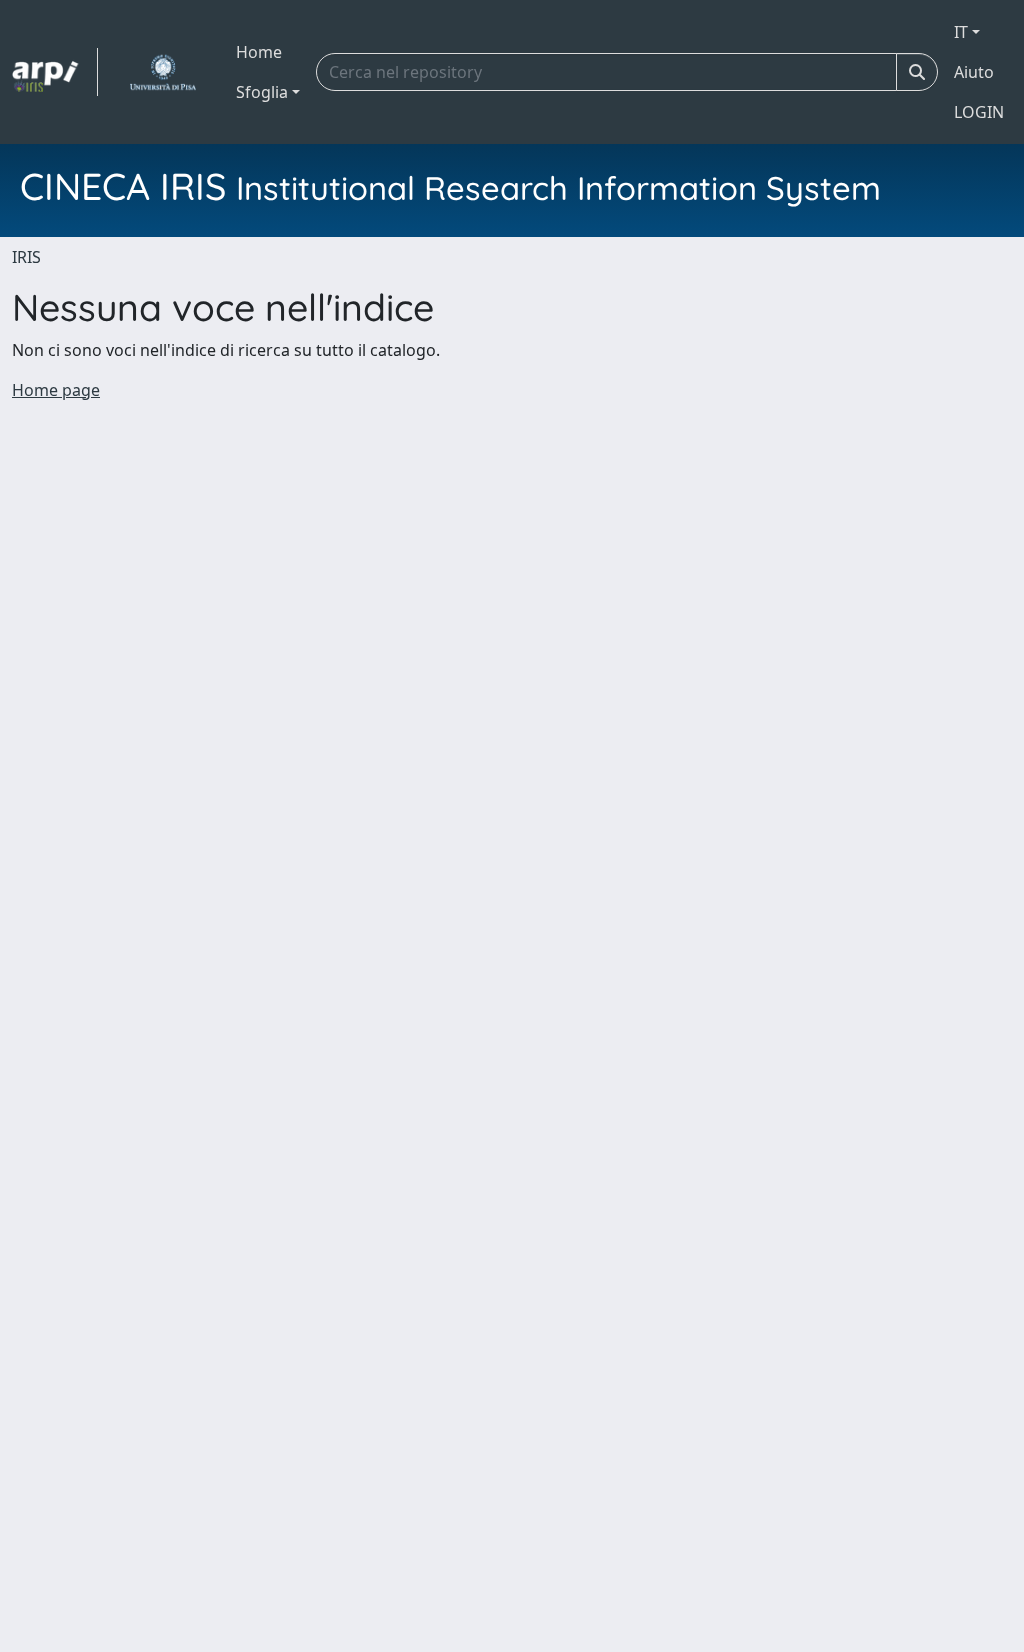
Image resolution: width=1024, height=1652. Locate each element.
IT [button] (961, 32)
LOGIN (979, 112)
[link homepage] (55, 72)
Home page (56, 390)
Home (259, 52)
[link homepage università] (162, 72)
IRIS (26, 257)
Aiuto (974, 72)
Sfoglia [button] (262, 92)
